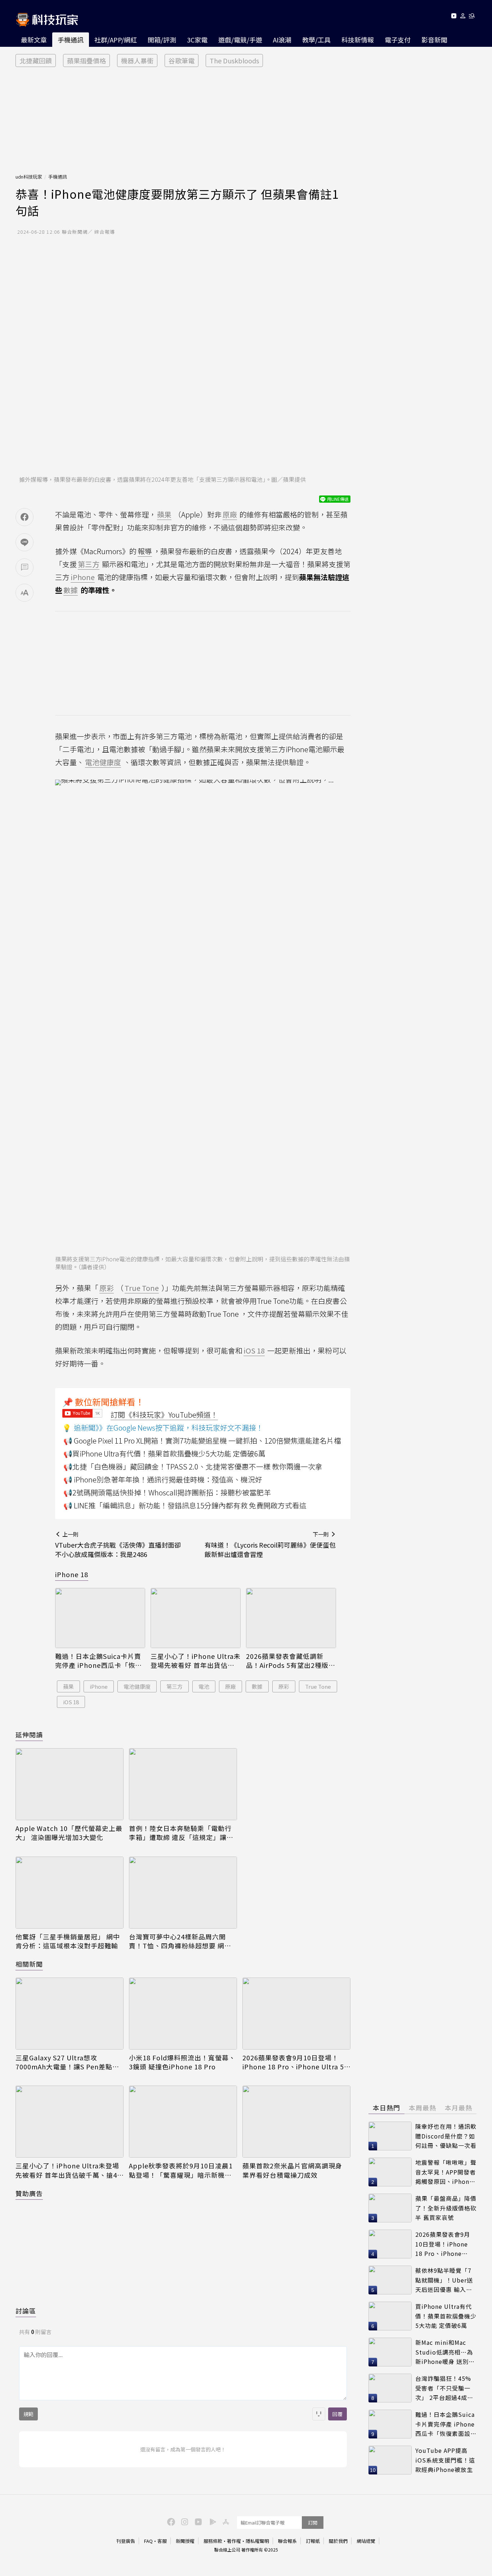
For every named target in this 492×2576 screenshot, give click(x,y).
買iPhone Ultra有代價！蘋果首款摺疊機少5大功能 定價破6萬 (446, 2316)
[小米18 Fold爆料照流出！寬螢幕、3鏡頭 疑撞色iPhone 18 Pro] (183, 2014)
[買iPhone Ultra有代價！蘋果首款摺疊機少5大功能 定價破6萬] (390, 2316)
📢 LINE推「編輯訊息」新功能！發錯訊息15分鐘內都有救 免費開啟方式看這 (185, 1505)
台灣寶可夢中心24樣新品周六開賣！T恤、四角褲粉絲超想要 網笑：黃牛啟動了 (177, 1941)
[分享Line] (24, 542)
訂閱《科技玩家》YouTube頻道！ (164, 1415)
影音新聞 (434, 40)
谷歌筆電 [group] (182, 60)
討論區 (26, 2311)
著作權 (234, 2541)
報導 (145, 551)
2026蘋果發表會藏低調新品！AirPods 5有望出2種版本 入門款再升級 (291, 1661)
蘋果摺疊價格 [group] (86, 60)
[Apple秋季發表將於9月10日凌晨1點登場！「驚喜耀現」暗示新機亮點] (183, 2122)
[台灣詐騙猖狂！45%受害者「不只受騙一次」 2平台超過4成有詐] (390, 2388)
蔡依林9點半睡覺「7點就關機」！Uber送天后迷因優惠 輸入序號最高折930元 (444, 2280)
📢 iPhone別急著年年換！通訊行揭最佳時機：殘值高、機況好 (163, 1479)
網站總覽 (366, 2541)
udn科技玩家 (29, 177)
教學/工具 (316, 40)
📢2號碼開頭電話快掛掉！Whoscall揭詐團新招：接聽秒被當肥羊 (167, 1492)
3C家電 (197, 40)
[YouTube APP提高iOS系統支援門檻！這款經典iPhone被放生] (390, 2460)
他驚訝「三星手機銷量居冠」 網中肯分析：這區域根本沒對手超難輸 (68, 1941)
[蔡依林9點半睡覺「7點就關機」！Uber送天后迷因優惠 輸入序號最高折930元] (390, 2280)
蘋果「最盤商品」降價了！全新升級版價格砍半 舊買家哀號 (446, 2208)
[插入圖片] (319, 2414)
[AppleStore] (225, 2521)
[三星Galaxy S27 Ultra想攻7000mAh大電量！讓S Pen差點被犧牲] (70, 2014)
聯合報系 (287, 2541)
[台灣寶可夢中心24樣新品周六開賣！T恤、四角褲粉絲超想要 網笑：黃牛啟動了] (183, 1893)
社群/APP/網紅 (116, 40)
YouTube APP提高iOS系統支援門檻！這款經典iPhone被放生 (445, 2460)
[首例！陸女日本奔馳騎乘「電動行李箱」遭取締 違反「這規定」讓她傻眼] (183, 1784)
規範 (28, 2414)
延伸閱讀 (29, 1734)
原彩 (284, 1686)
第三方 (175, 1686)
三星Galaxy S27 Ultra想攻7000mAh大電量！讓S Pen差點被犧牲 (67, 2062)
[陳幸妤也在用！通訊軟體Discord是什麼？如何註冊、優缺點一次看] (390, 2136)
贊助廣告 (29, 2193)
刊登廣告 (126, 2541)
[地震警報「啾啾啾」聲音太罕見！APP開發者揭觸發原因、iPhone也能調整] (390, 2172)
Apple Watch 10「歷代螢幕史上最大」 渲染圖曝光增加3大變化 (69, 1833)
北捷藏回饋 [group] (36, 60)
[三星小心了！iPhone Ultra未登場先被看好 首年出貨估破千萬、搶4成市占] (196, 1618)
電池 (204, 1686)
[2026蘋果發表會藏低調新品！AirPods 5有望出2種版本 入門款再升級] (291, 1618)
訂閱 (313, 2523)
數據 (257, 1686)
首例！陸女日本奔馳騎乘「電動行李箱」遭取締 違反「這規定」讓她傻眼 (181, 1833)
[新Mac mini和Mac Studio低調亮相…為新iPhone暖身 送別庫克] (390, 2352)
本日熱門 (386, 2108)
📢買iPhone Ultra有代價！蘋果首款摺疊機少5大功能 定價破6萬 (164, 1453)
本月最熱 (459, 2108)
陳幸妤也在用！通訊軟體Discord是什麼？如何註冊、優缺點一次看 (446, 2136)
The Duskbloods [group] (234, 60)
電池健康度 (137, 1686)
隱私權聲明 (257, 2541)
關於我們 (338, 2541)
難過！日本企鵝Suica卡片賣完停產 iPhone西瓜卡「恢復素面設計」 (99, 1661)
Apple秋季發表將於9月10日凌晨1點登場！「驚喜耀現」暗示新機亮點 (181, 2170)
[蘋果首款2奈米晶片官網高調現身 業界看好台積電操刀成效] (296, 2122)
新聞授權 (185, 2541)
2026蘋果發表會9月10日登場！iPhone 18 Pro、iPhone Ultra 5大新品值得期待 (293, 2062)
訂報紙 (313, 2541)
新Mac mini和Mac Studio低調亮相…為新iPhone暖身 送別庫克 (445, 2352)
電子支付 (398, 40)
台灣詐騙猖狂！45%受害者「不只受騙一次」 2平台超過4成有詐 (444, 2388)
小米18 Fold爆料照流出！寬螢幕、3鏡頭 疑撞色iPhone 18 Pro (182, 2062)
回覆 (337, 2414)
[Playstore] (211, 2521)
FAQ (148, 2541)
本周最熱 (422, 2108)
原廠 (231, 1686)
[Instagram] (184, 2521)
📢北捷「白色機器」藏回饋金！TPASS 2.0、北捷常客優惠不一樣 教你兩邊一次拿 (193, 1466)
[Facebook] (170, 2521)
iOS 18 (71, 1702)
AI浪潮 (282, 40)
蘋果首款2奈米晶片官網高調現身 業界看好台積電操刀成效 (292, 2170)
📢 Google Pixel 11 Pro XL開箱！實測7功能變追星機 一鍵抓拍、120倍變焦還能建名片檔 (202, 1440)
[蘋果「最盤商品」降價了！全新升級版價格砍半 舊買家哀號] (390, 2208)
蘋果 (68, 1686)
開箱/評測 (162, 40)
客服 (162, 2541)
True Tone (318, 1686)
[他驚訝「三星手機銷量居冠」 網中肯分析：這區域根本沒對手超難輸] (70, 1893)
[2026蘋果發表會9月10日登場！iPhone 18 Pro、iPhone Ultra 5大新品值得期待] (296, 2014)
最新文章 (34, 40)
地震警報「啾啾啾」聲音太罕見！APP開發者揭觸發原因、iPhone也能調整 (446, 2172)
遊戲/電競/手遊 (240, 40)
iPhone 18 (72, 1574)
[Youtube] (454, 17)
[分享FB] (24, 517)
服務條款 (213, 2541)
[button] (463, 17)
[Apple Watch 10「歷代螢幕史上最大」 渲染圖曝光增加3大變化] (70, 1784)
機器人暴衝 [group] (137, 60)
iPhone (99, 1686)
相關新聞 (29, 1964)
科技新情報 (358, 40)
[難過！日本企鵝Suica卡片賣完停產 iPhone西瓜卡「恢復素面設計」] (100, 1618)
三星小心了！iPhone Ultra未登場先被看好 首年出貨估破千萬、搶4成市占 (196, 1661)
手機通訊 (71, 40)
